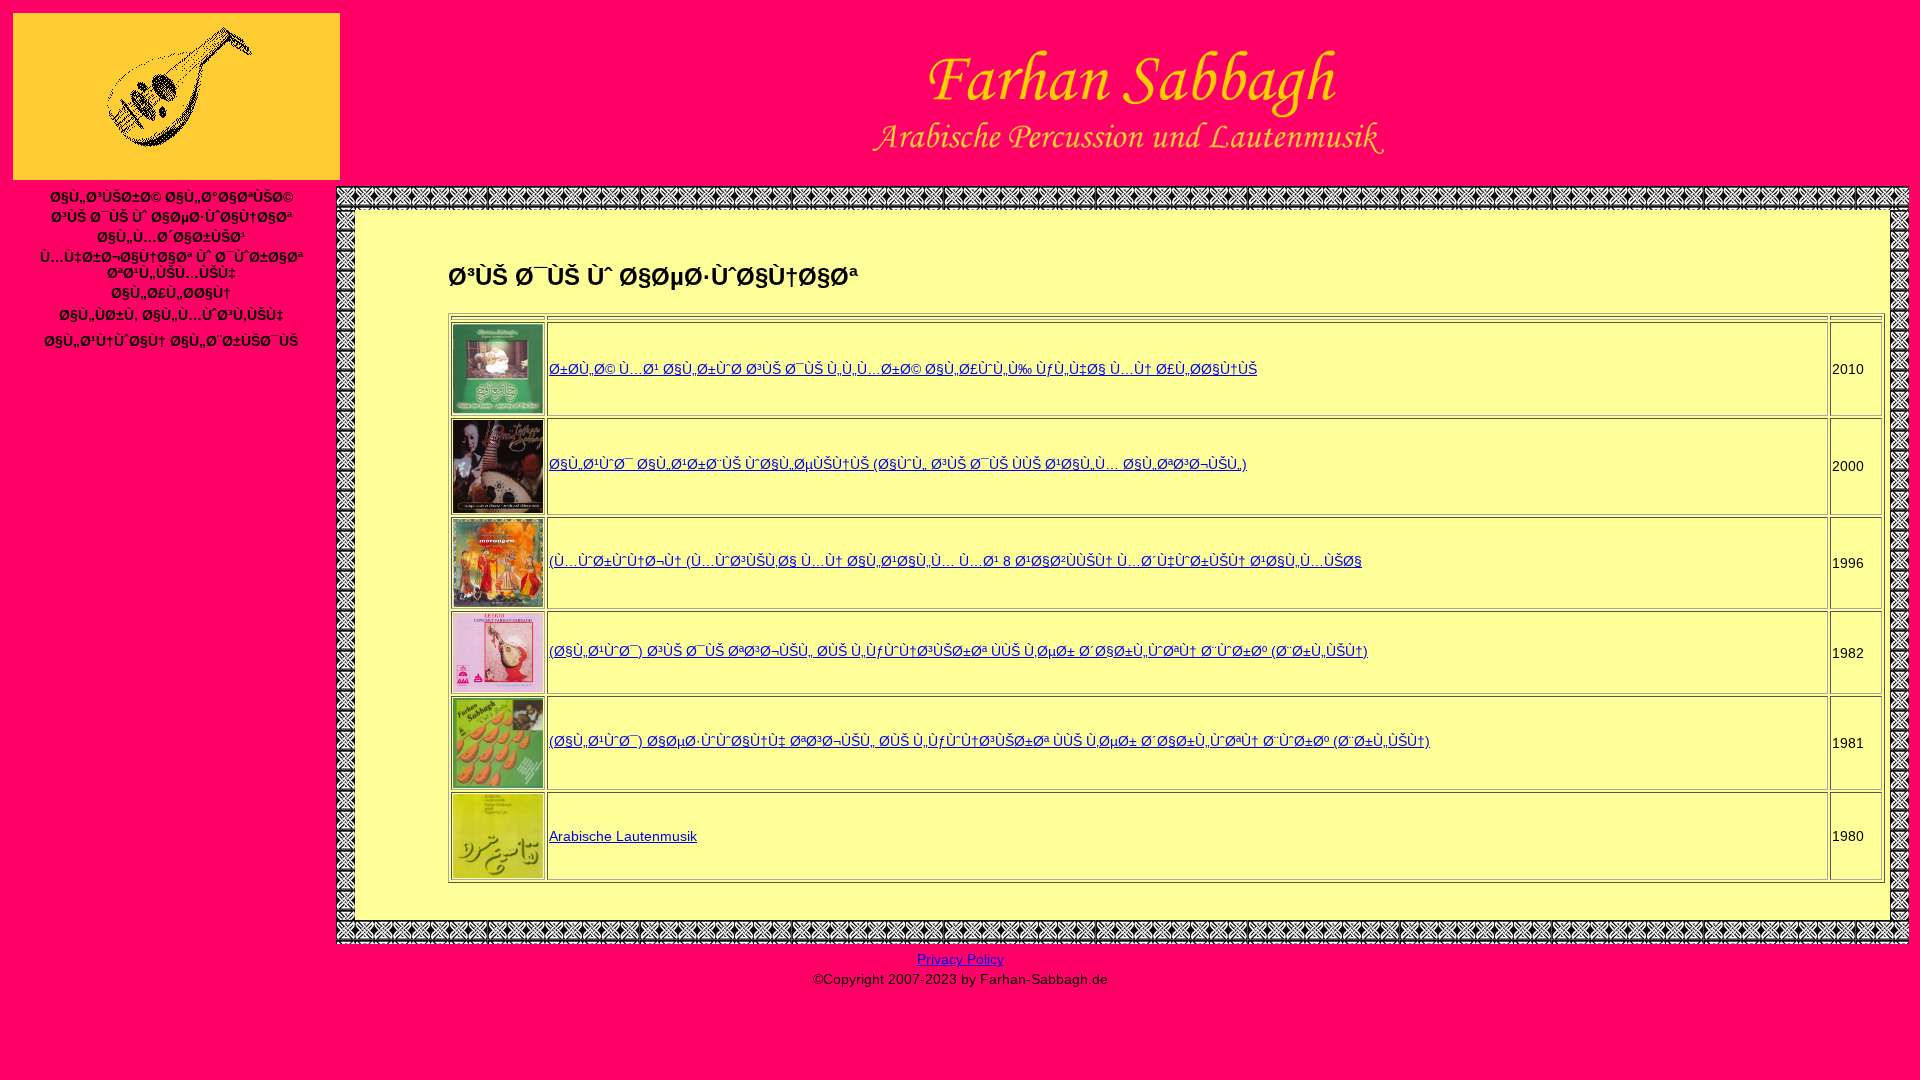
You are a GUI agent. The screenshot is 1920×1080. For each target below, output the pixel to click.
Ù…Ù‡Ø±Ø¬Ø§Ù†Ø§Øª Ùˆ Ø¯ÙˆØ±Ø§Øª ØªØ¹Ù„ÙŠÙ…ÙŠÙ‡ (171, 265)
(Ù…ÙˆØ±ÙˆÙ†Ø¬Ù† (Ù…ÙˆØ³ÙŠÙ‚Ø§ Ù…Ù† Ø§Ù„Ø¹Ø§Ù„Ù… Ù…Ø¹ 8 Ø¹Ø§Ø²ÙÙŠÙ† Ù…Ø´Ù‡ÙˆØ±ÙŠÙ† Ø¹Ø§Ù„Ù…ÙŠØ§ (955, 561)
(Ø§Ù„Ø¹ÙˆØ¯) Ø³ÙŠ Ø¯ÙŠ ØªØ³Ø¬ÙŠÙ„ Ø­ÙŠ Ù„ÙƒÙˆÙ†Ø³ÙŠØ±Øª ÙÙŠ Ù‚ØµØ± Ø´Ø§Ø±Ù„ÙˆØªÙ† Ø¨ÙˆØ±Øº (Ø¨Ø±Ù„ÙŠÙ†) (958, 651)
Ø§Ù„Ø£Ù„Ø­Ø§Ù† (171, 293)
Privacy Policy (960, 959)
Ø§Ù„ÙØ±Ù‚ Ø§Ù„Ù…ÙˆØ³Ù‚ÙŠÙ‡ (171, 315)
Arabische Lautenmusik (623, 836)
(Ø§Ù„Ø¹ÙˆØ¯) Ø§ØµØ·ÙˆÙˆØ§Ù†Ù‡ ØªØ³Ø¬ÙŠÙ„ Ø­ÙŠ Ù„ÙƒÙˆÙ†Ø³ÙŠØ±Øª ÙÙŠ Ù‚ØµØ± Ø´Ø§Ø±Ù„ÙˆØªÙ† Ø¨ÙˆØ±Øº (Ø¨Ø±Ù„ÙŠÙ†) (989, 741)
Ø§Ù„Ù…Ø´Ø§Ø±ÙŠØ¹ (171, 237)
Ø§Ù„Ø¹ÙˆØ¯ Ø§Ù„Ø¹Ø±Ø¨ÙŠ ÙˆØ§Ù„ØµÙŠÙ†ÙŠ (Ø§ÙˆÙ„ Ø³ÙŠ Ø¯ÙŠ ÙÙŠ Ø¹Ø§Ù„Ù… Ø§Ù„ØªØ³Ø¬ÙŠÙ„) (898, 464)
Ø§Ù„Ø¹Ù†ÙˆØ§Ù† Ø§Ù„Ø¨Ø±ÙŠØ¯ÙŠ (171, 341)
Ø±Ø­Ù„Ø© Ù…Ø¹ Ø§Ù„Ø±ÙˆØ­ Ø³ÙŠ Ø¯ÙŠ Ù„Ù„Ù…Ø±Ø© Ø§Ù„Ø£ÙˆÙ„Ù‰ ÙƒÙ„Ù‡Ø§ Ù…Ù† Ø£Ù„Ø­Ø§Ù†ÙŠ (903, 369)
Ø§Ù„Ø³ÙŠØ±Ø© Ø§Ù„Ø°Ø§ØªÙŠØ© (171, 197)
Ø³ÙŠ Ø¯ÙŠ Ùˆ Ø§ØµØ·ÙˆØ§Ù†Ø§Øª (171, 217)
